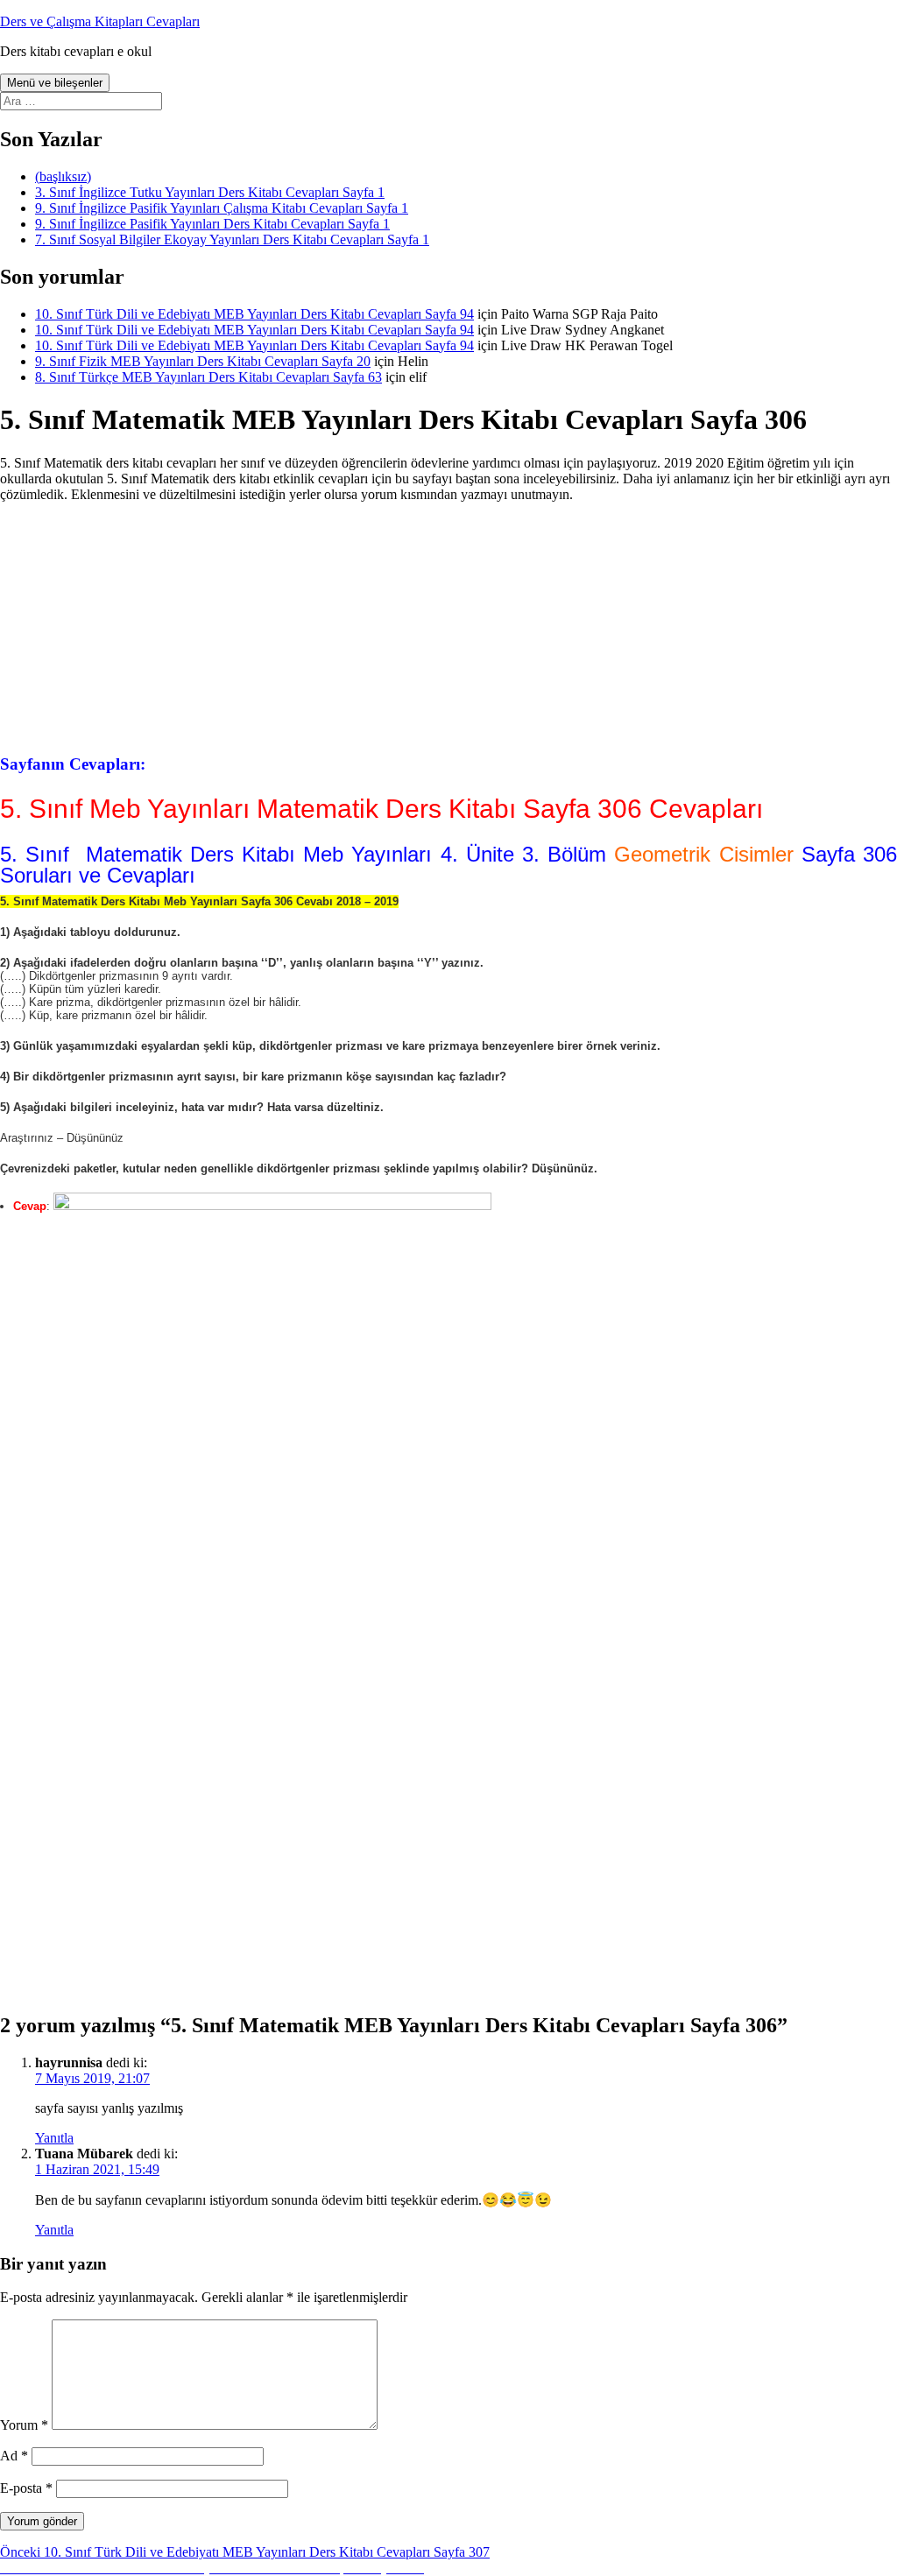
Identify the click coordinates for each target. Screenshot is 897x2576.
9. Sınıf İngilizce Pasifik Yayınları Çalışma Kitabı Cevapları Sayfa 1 (222, 208)
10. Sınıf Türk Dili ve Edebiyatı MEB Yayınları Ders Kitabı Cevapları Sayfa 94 (254, 314)
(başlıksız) (63, 176)
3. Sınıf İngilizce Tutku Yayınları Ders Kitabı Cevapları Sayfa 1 (210, 192)
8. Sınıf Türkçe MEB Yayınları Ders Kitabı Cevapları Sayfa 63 (208, 377)
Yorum (24, 2425)
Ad (14, 2456)
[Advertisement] (448, 626)
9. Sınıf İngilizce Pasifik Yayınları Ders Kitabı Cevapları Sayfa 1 (212, 224)
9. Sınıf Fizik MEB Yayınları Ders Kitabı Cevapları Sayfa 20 (203, 361)
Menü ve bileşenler (55, 83)
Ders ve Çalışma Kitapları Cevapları (100, 21)
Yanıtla (54, 2138)
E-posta (26, 2488)
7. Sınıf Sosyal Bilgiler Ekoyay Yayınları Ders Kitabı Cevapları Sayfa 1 (232, 239)
